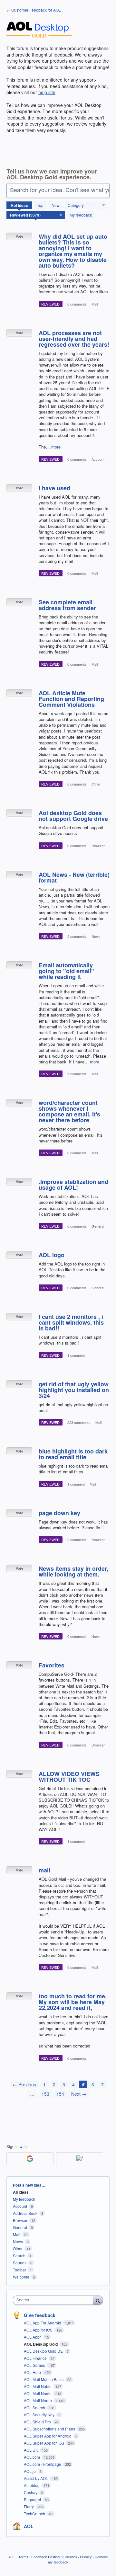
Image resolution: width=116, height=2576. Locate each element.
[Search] (98, 2300)
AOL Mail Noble (38, 2386)
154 (60, 2094)
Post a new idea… (29, 2185)
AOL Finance (36, 2358)
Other (96, 784)
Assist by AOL (36, 2478)
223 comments (79, 1422)
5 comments (77, 936)
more (56, 447)
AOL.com (32, 2457)
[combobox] (54, 2300)
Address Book (25, 2213)
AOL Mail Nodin (38, 2393)
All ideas (21, 2192)
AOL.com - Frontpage (43, 2464)
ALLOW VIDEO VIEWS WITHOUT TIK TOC (69, 1777)
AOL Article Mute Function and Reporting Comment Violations (71, 699)
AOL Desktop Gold (41, 2344)
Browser (98, 846)
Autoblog (32, 2485)
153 (45, 2094)
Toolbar (19, 2270)
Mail (95, 304)
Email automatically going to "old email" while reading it (66, 971)
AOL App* (33, 2337)
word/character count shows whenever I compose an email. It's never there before (69, 1111)
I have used (54, 488)
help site (47, 92)
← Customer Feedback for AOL (34, 10)
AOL (29, 2526)
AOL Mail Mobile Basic (44, 2379)
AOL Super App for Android (48, 2436)
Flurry (29, 2506)
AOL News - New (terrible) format (74, 877)
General (98, 1226)
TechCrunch (35, 2514)
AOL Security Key (40, 2415)
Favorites (52, 1665)
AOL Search (35, 2407)
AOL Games (35, 2365)
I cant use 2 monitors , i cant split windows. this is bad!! (71, 1322)
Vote (19, 236)
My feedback (81, 215)
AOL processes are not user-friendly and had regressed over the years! (74, 339)
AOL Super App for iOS (44, 2443)
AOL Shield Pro (38, 2422)
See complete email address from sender (67, 605)
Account (98, 459)
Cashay (31, 2492)
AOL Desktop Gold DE (44, 2351)
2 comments (77, 1540)
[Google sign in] (30, 2159)
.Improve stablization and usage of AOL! (73, 1185)
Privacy (86, 2557)
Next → (79, 2094)
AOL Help (33, 2372)
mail (44, 1870)
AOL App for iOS (39, 2330)
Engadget (33, 2499)
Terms (23, 2557)
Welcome (21, 2277)
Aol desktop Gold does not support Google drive (73, 816)
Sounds (20, 2263)
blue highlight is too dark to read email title (73, 1454)
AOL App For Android (43, 2323)
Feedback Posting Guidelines (54, 2557)
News (96, 936)
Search (19, 2256)
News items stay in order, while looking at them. (73, 1571)
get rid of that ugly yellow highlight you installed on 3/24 (74, 1390)
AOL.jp (30, 2471)
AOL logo (52, 1255)
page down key (59, 1513)
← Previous (24, 2084)
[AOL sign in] (80, 2159)
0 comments (77, 304)
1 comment (76, 1355)
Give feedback (40, 2315)
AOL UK (31, 2450)
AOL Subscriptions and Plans (50, 2429)
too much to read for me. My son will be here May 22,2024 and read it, (73, 2002)
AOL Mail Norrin (38, 2400)
